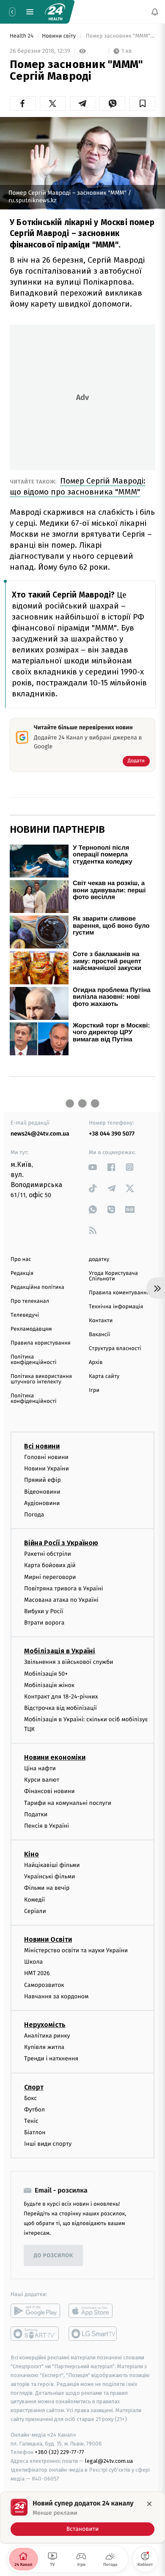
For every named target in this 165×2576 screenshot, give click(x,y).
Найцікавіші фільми (52, 1865)
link (93, 1167)
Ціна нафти (40, 1768)
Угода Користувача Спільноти (113, 1276)
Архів (96, 1363)
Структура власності (115, 1349)
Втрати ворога (44, 1623)
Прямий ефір (43, 1480)
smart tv (35, 2334)
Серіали (35, 1911)
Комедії (34, 1899)
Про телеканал (30, 1301)
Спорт (34, 2087)
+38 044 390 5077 (112, 1134)
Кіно (32, 1854)
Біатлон (35, 2132)
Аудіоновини (42, 1503)
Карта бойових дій (50, 1565)
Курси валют (42, 1780)
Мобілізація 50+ (46, 1673)
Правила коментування (119, 1293)
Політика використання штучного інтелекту (41, 1379)
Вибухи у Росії (44, 1611)
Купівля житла (44, 2047)
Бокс (30, 2098)
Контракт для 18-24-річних (61, 1697)
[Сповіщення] (155, 12)
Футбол (34, 2110)
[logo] (55, 12)
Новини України (47, 1469)
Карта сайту (104, 1376)
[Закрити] (149, 2504)
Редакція (22, 1273)
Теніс (31, 2121)
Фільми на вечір (47, 1888)
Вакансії (99, 1335)
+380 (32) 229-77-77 (59, 2452)
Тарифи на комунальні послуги (68, 1803)
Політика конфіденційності (34, 1360)
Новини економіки (55, 1757)
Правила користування (41, 1343)
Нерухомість (45, 2025)
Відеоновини (42, 1491)
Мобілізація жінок (49, 1685)
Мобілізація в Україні (60, 1651)
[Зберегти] (142, 103)
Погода (34, 1515)
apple (93, 2311)
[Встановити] (82, 2517)
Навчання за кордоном (56, 1996)
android (35, 2311)
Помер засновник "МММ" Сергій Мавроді (120, 36)
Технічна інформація (116, 1307)
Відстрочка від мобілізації (60, 1708)
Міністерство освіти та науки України (76, 1950)
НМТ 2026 (37, 1973)
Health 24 (22, 36)
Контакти (101, 1321)
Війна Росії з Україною (61, 1543)
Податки (36, 1814)
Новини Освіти (48, 1939)
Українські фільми (49, 1876)
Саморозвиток (44, 1985)
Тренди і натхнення (51, 2058)
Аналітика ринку (47, 2036)
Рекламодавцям (31, 1329)
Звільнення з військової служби (69, 1662)
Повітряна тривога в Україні (63, 1588)
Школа (33, 1962)
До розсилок (54, 2256)
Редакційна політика (37, 1287)
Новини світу (59, 36)
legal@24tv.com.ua (109, 2461)
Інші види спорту (48, 2144)
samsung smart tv (93, 2334)
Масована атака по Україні (61, 1600)
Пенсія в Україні (47, 1826)
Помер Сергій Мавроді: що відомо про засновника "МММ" (78, 486)
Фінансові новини (49, 1791)
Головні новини (46, 1457)
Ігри (94, 1390)
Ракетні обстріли (48, 1554)
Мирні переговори (50, 1577)
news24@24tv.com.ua (40, 1134)
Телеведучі (25, 1315)
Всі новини (42, 1446)
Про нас (21, 1259)
